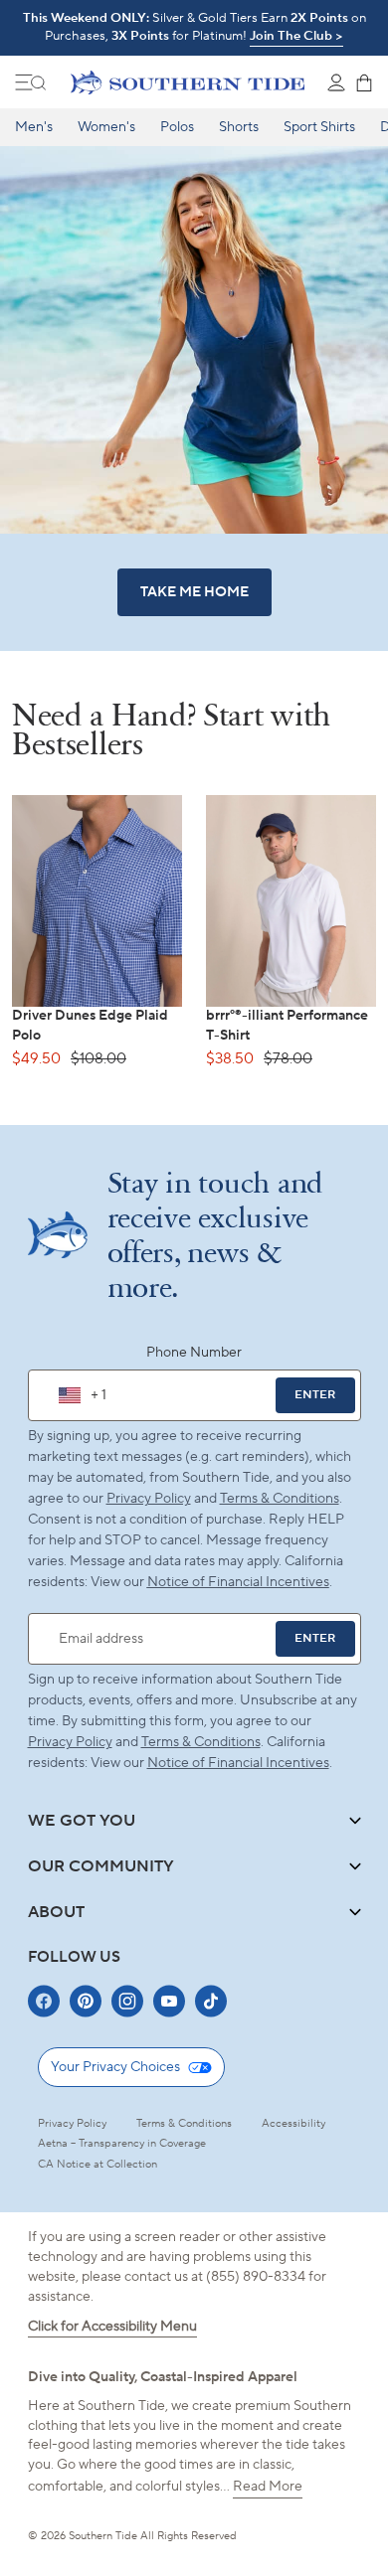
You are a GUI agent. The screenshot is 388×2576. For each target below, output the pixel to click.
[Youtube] (169, 2001)
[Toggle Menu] (31, 82)
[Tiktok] (211, 2001)
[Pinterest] (86, 2001)
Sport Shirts (319, 127)
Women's (106, 127)
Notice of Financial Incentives (238, 1763)
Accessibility (293, 2124)
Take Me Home (194, 592)
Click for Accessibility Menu (112, 2327)
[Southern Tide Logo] (188, 82)
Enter (315, 1395)
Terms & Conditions (280, 1499)
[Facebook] (44, 2001)
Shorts (239, 127)
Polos (177, 127)
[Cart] (364, 82)
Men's (34, 127)
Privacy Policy (149, 1499)
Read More (268, 2487)
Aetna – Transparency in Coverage (122, 2144)
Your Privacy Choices (115, 2067)
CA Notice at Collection (97, 2165)
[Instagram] (127, 2001)
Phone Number (194, 1353)
